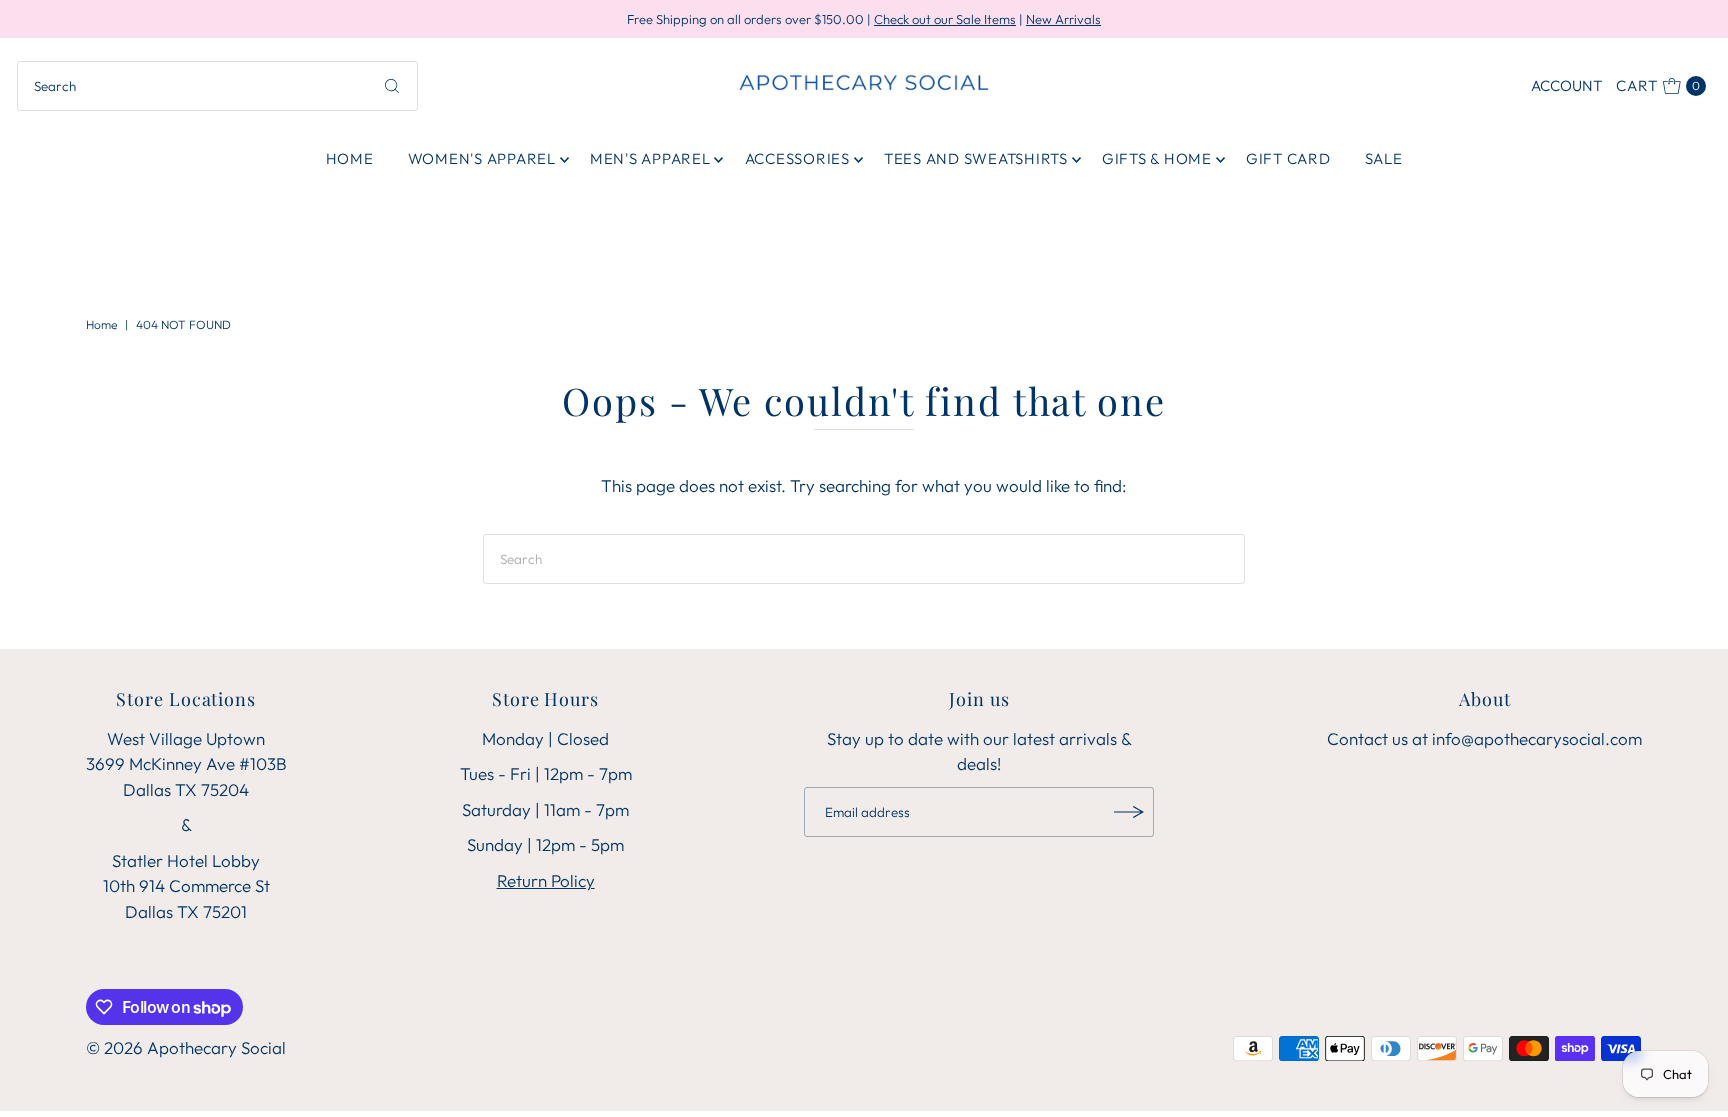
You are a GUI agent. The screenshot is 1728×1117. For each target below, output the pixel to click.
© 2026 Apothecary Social (186, 1047)
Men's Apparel (650, 158)
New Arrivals (1063, 19)
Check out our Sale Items (945, 19)
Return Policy (546, 880)
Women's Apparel (482, 158)
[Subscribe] (1129, 812)
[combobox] (217, 86)
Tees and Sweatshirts (976, 158)
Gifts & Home (1157, 158)
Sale (1384, 158)
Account (1566, 85)
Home (350, 158)
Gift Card (1288, 158)
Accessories (797, 158)
